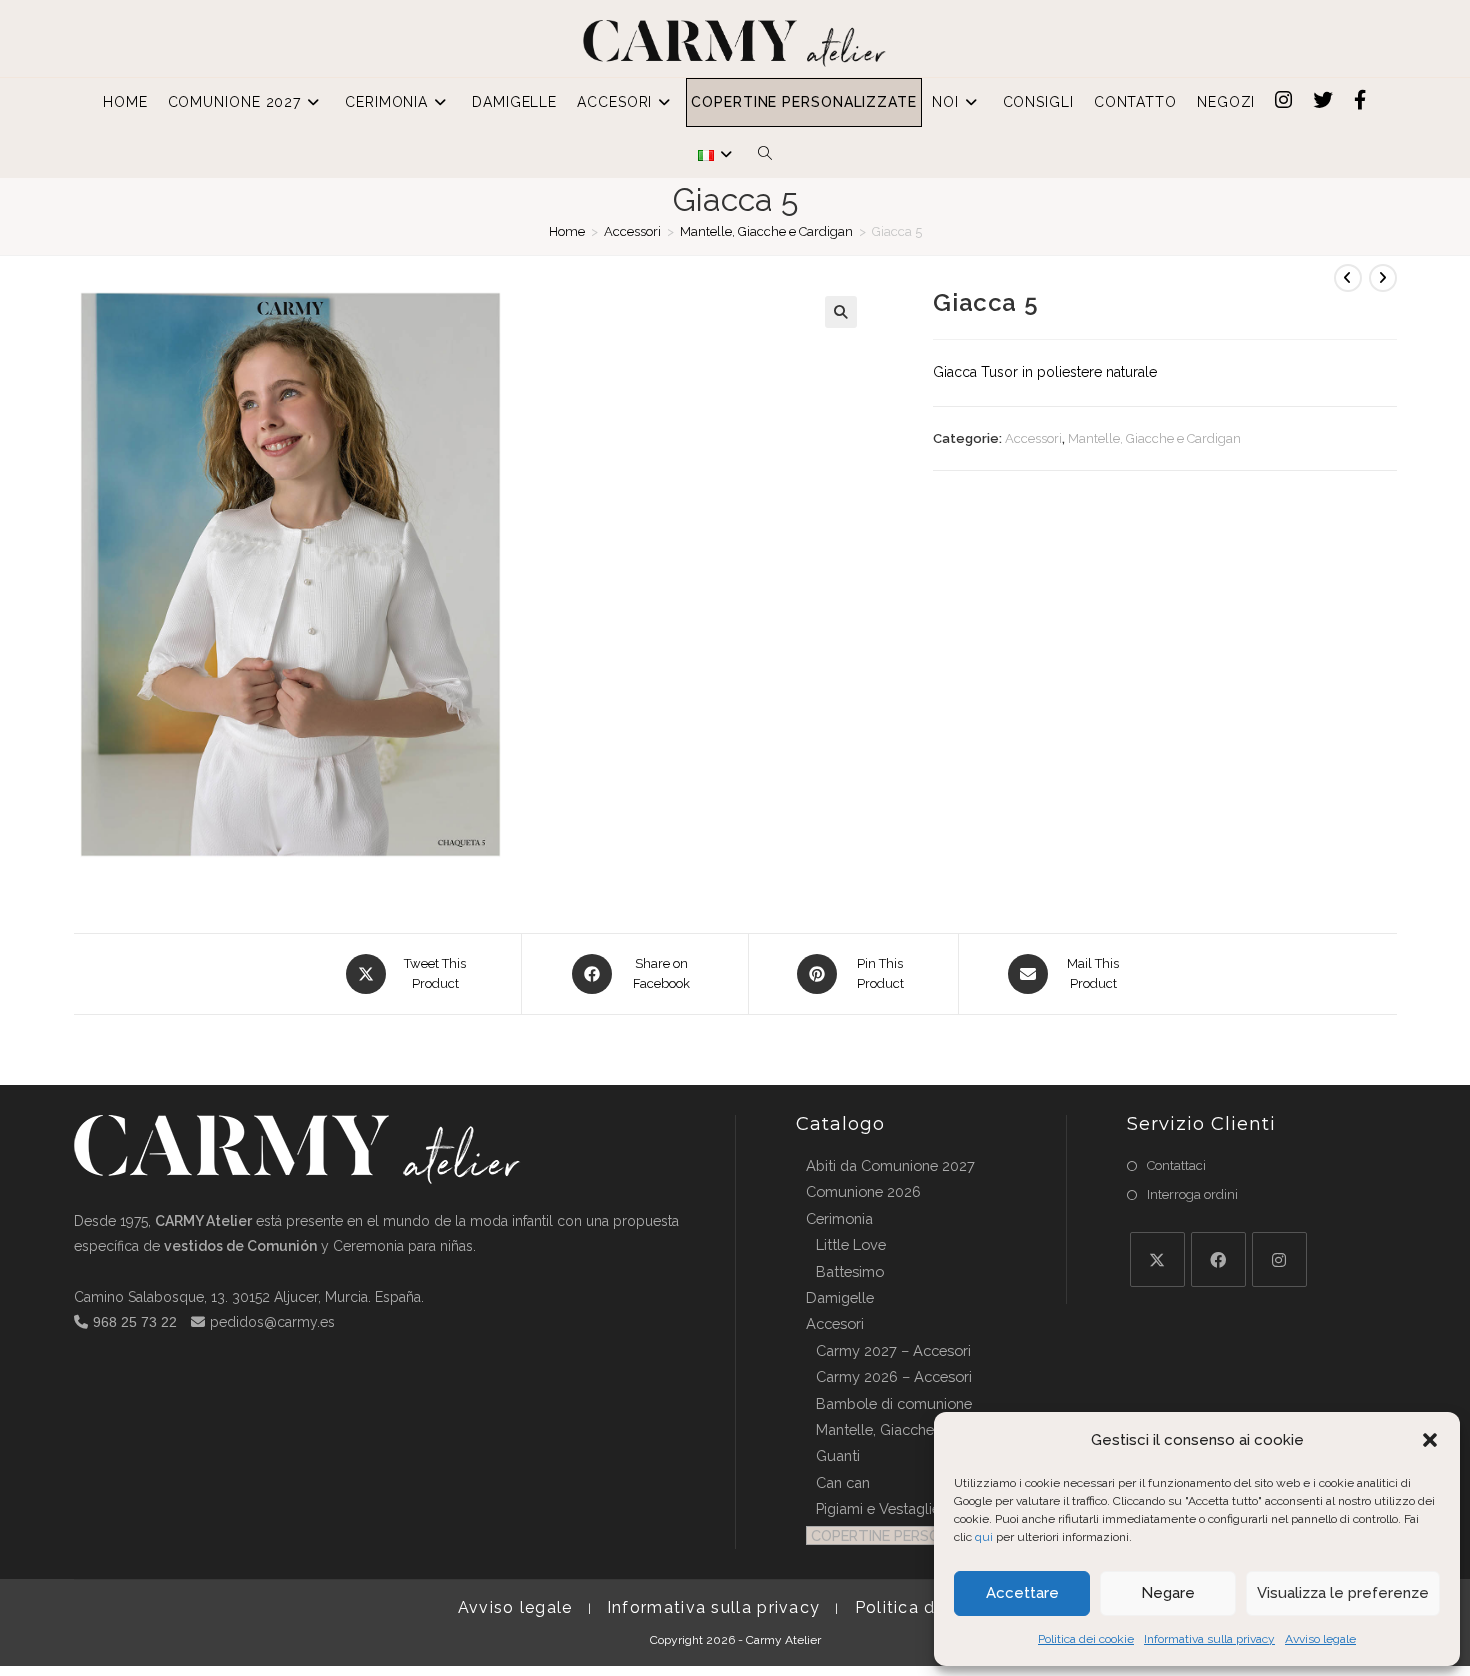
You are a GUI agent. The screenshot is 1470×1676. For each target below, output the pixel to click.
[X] (1157, 1259)
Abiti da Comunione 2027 (890, 1165)
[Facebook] (1218, 1259)
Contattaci (1176, 1165)
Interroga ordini (1192, 1194)
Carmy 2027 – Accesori (893, 1350)
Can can (843, 1482)
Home (567, 231)
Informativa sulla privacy (1209, 1639)
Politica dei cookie (1086, 1639)
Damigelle (840, 1297)
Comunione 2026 (863, 1191)
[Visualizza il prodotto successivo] (1383, 278)
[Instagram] (1279, 1259)
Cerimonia (839, 1218)
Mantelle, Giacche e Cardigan (766, 231)
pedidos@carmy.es (272, 1322)
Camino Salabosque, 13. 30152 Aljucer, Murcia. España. (249, 1297)
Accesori (835, 1323)
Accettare (1022, 1593)
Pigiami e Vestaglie (878, 1508)
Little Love (851, 1244)
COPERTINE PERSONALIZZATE (915, 1535)
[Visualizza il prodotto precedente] (1348, 278)
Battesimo (850, 1271)
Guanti (838, 1455)
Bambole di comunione (894, 1403)
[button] (1430, 1440)
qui (984, 1537)
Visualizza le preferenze (1343, 1593)
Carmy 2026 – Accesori (894, 1376)
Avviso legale (1320, 1639)
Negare (1168, 1593)
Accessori (632, 231)
